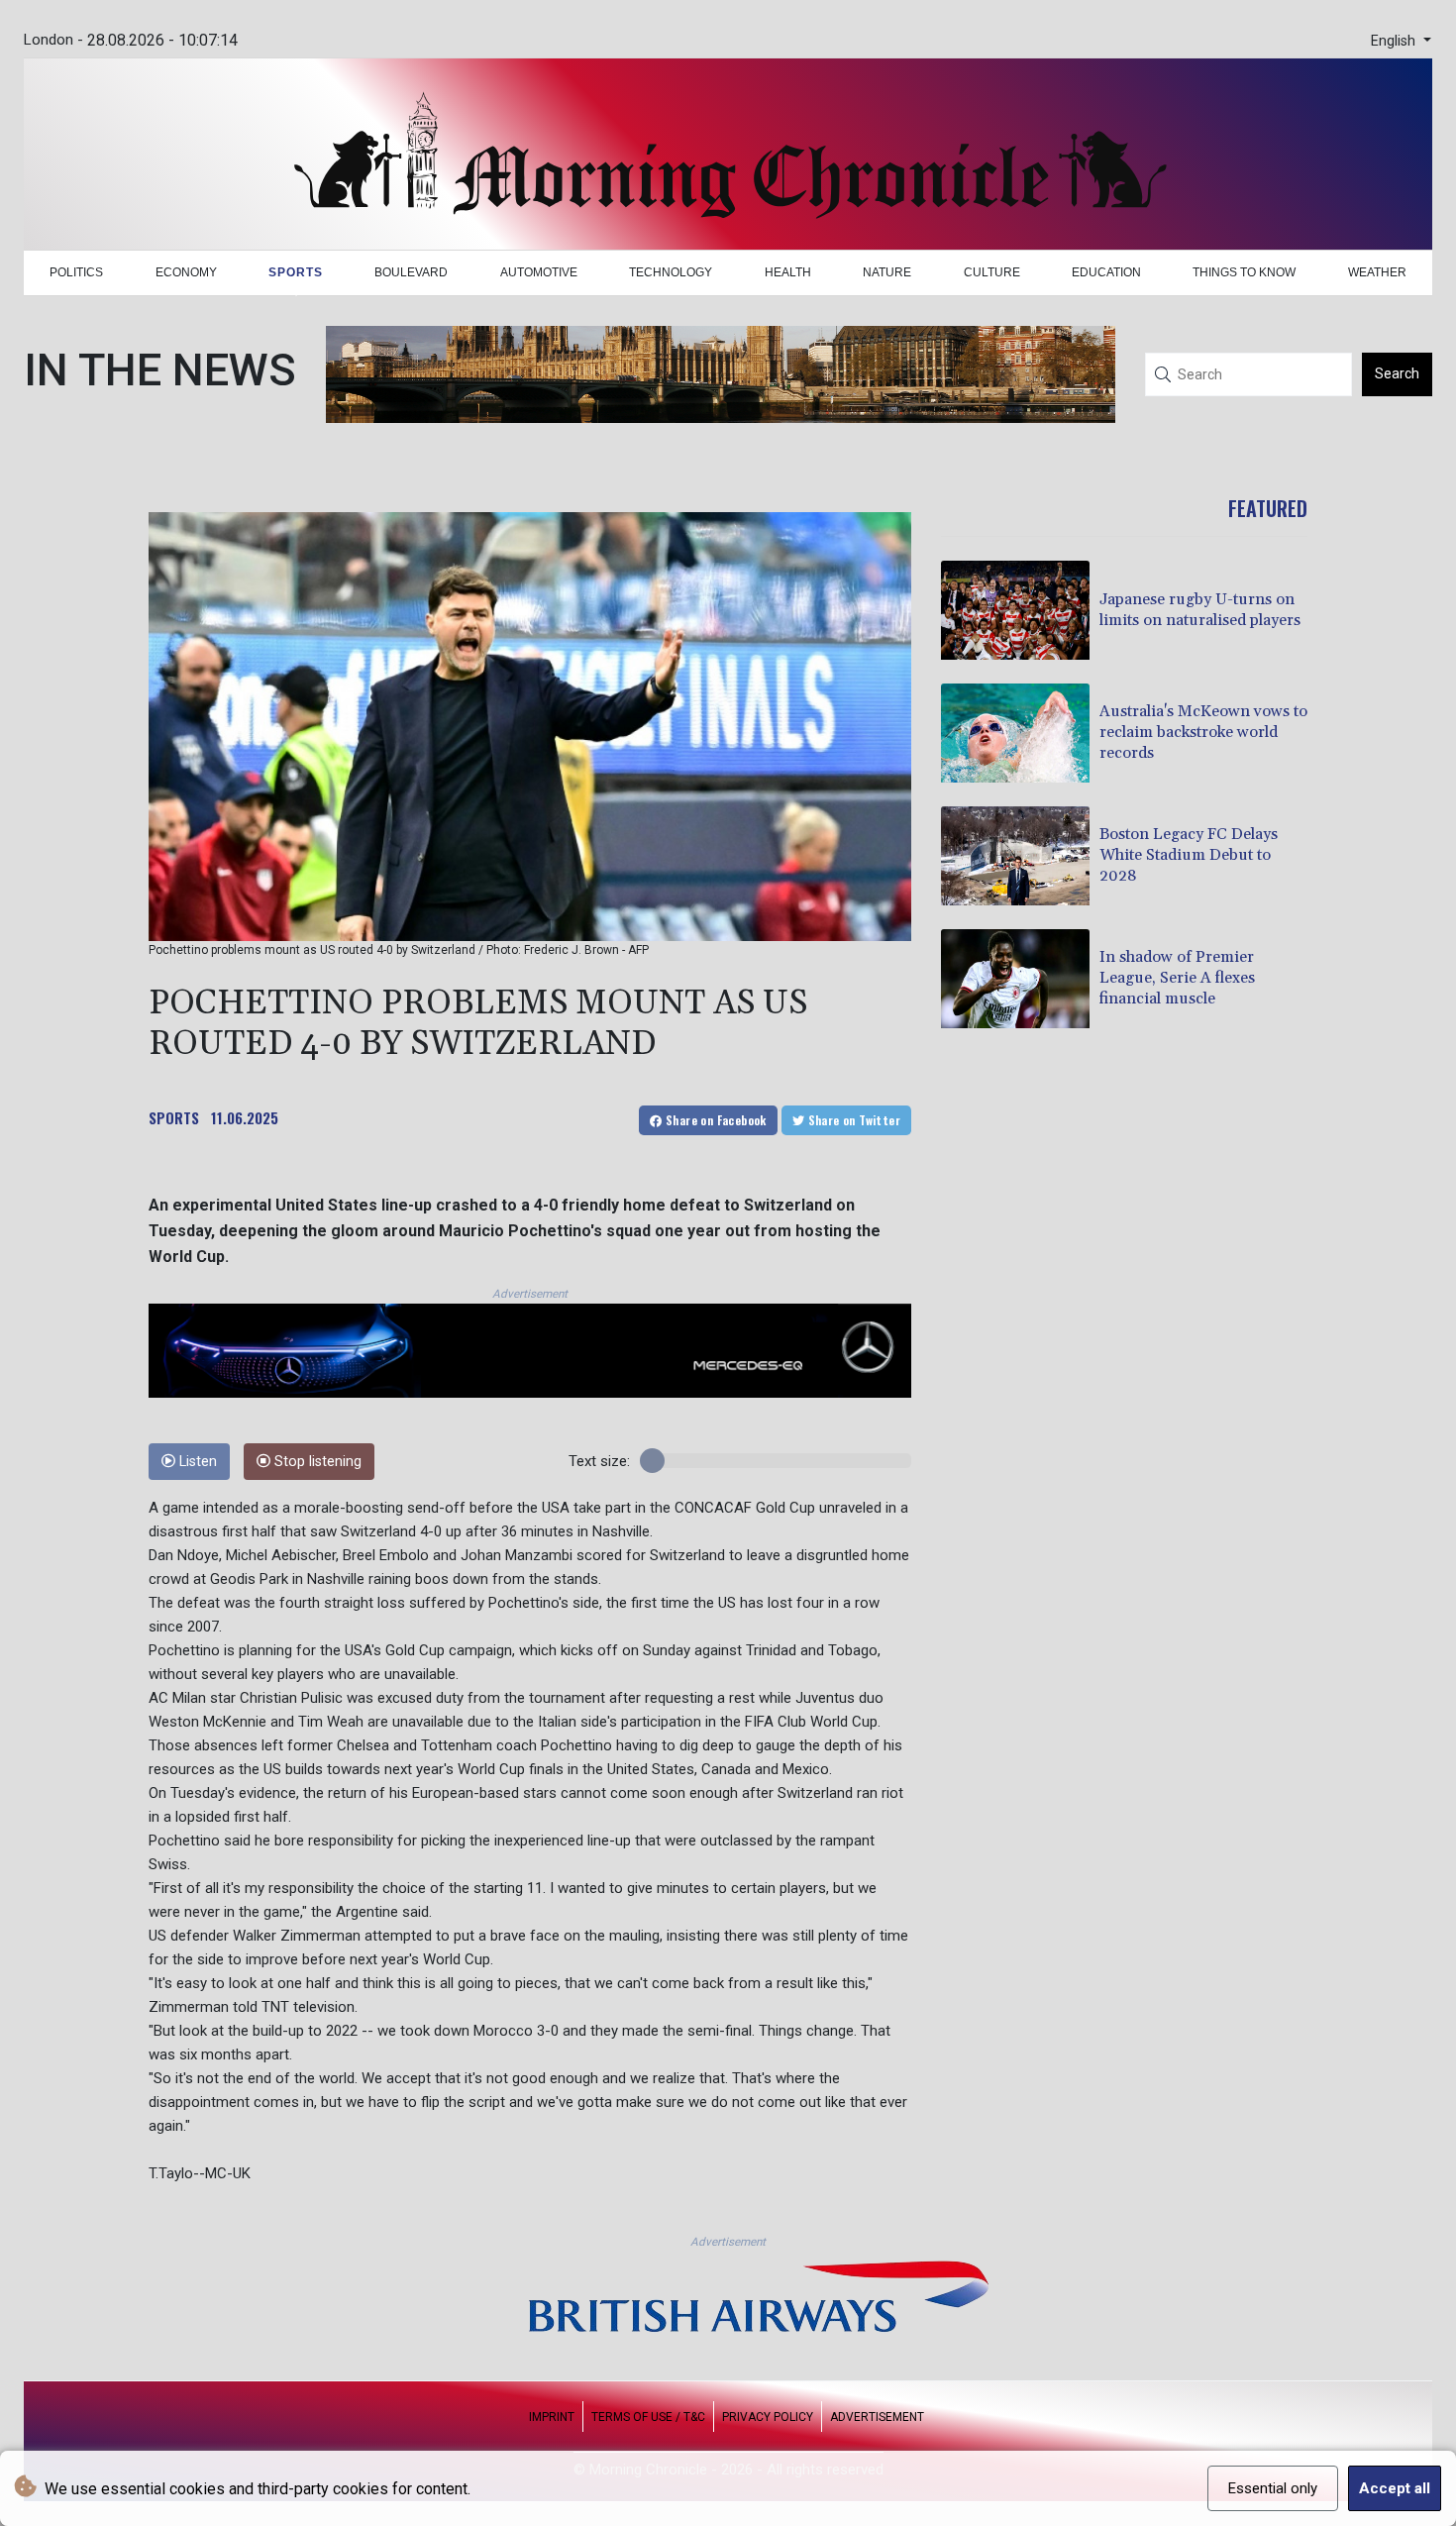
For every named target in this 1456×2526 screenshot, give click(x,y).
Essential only (1273, 2488)
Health (788, 272)
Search (1397, 373)
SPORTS (174, 1117)
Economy (186, 272)
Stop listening (316, 1462)
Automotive (539, 272)
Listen (196, 1462)
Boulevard (411, 272)
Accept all (1395, 2488)
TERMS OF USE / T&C (648, 2417)
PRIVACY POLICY (768, 2417)
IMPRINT (552, 2417)
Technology (671, 272)
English (1395, 41)
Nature (887, 272)
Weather (1377, 272)
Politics (76, 272)
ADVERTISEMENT (877, 2417)
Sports (296, 272)
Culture (992, 272)
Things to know (1244, 272)
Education (1106, 272)
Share (715, 1120)
